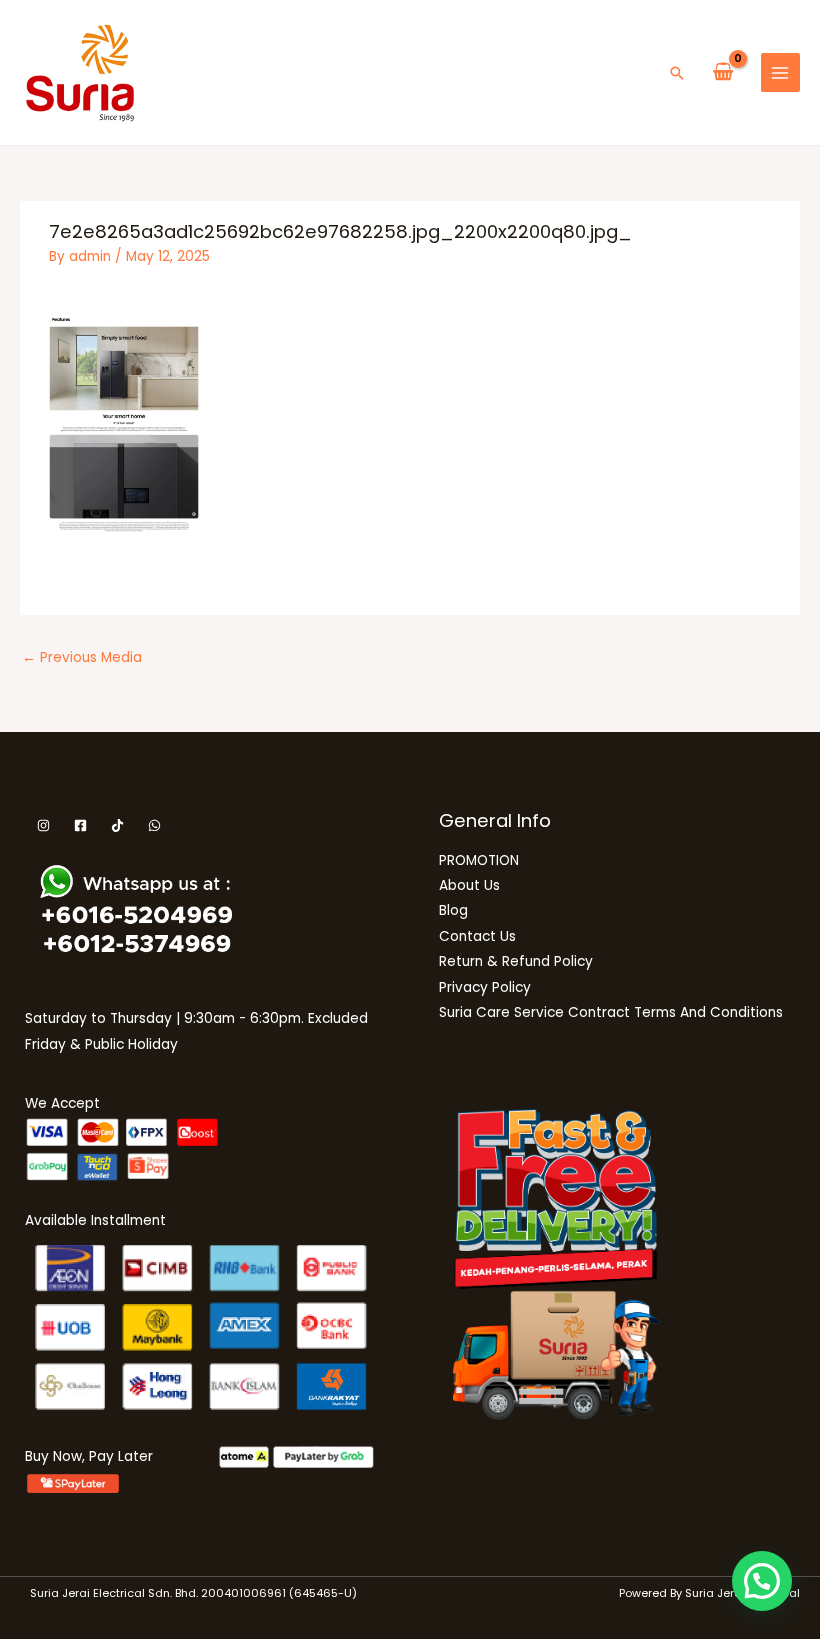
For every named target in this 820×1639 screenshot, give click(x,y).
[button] (677, 73)
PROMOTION (479, 860)
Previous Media (82, 657)
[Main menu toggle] (780, 72)
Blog (453, 910)
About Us (469, 885)
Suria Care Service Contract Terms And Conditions (611, 1012)
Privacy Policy (485, 987)
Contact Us (477, 936)
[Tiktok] (117, 825)
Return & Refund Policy (516, 961)
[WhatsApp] (154, 825)
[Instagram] (43, 825)
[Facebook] (80, 825)
